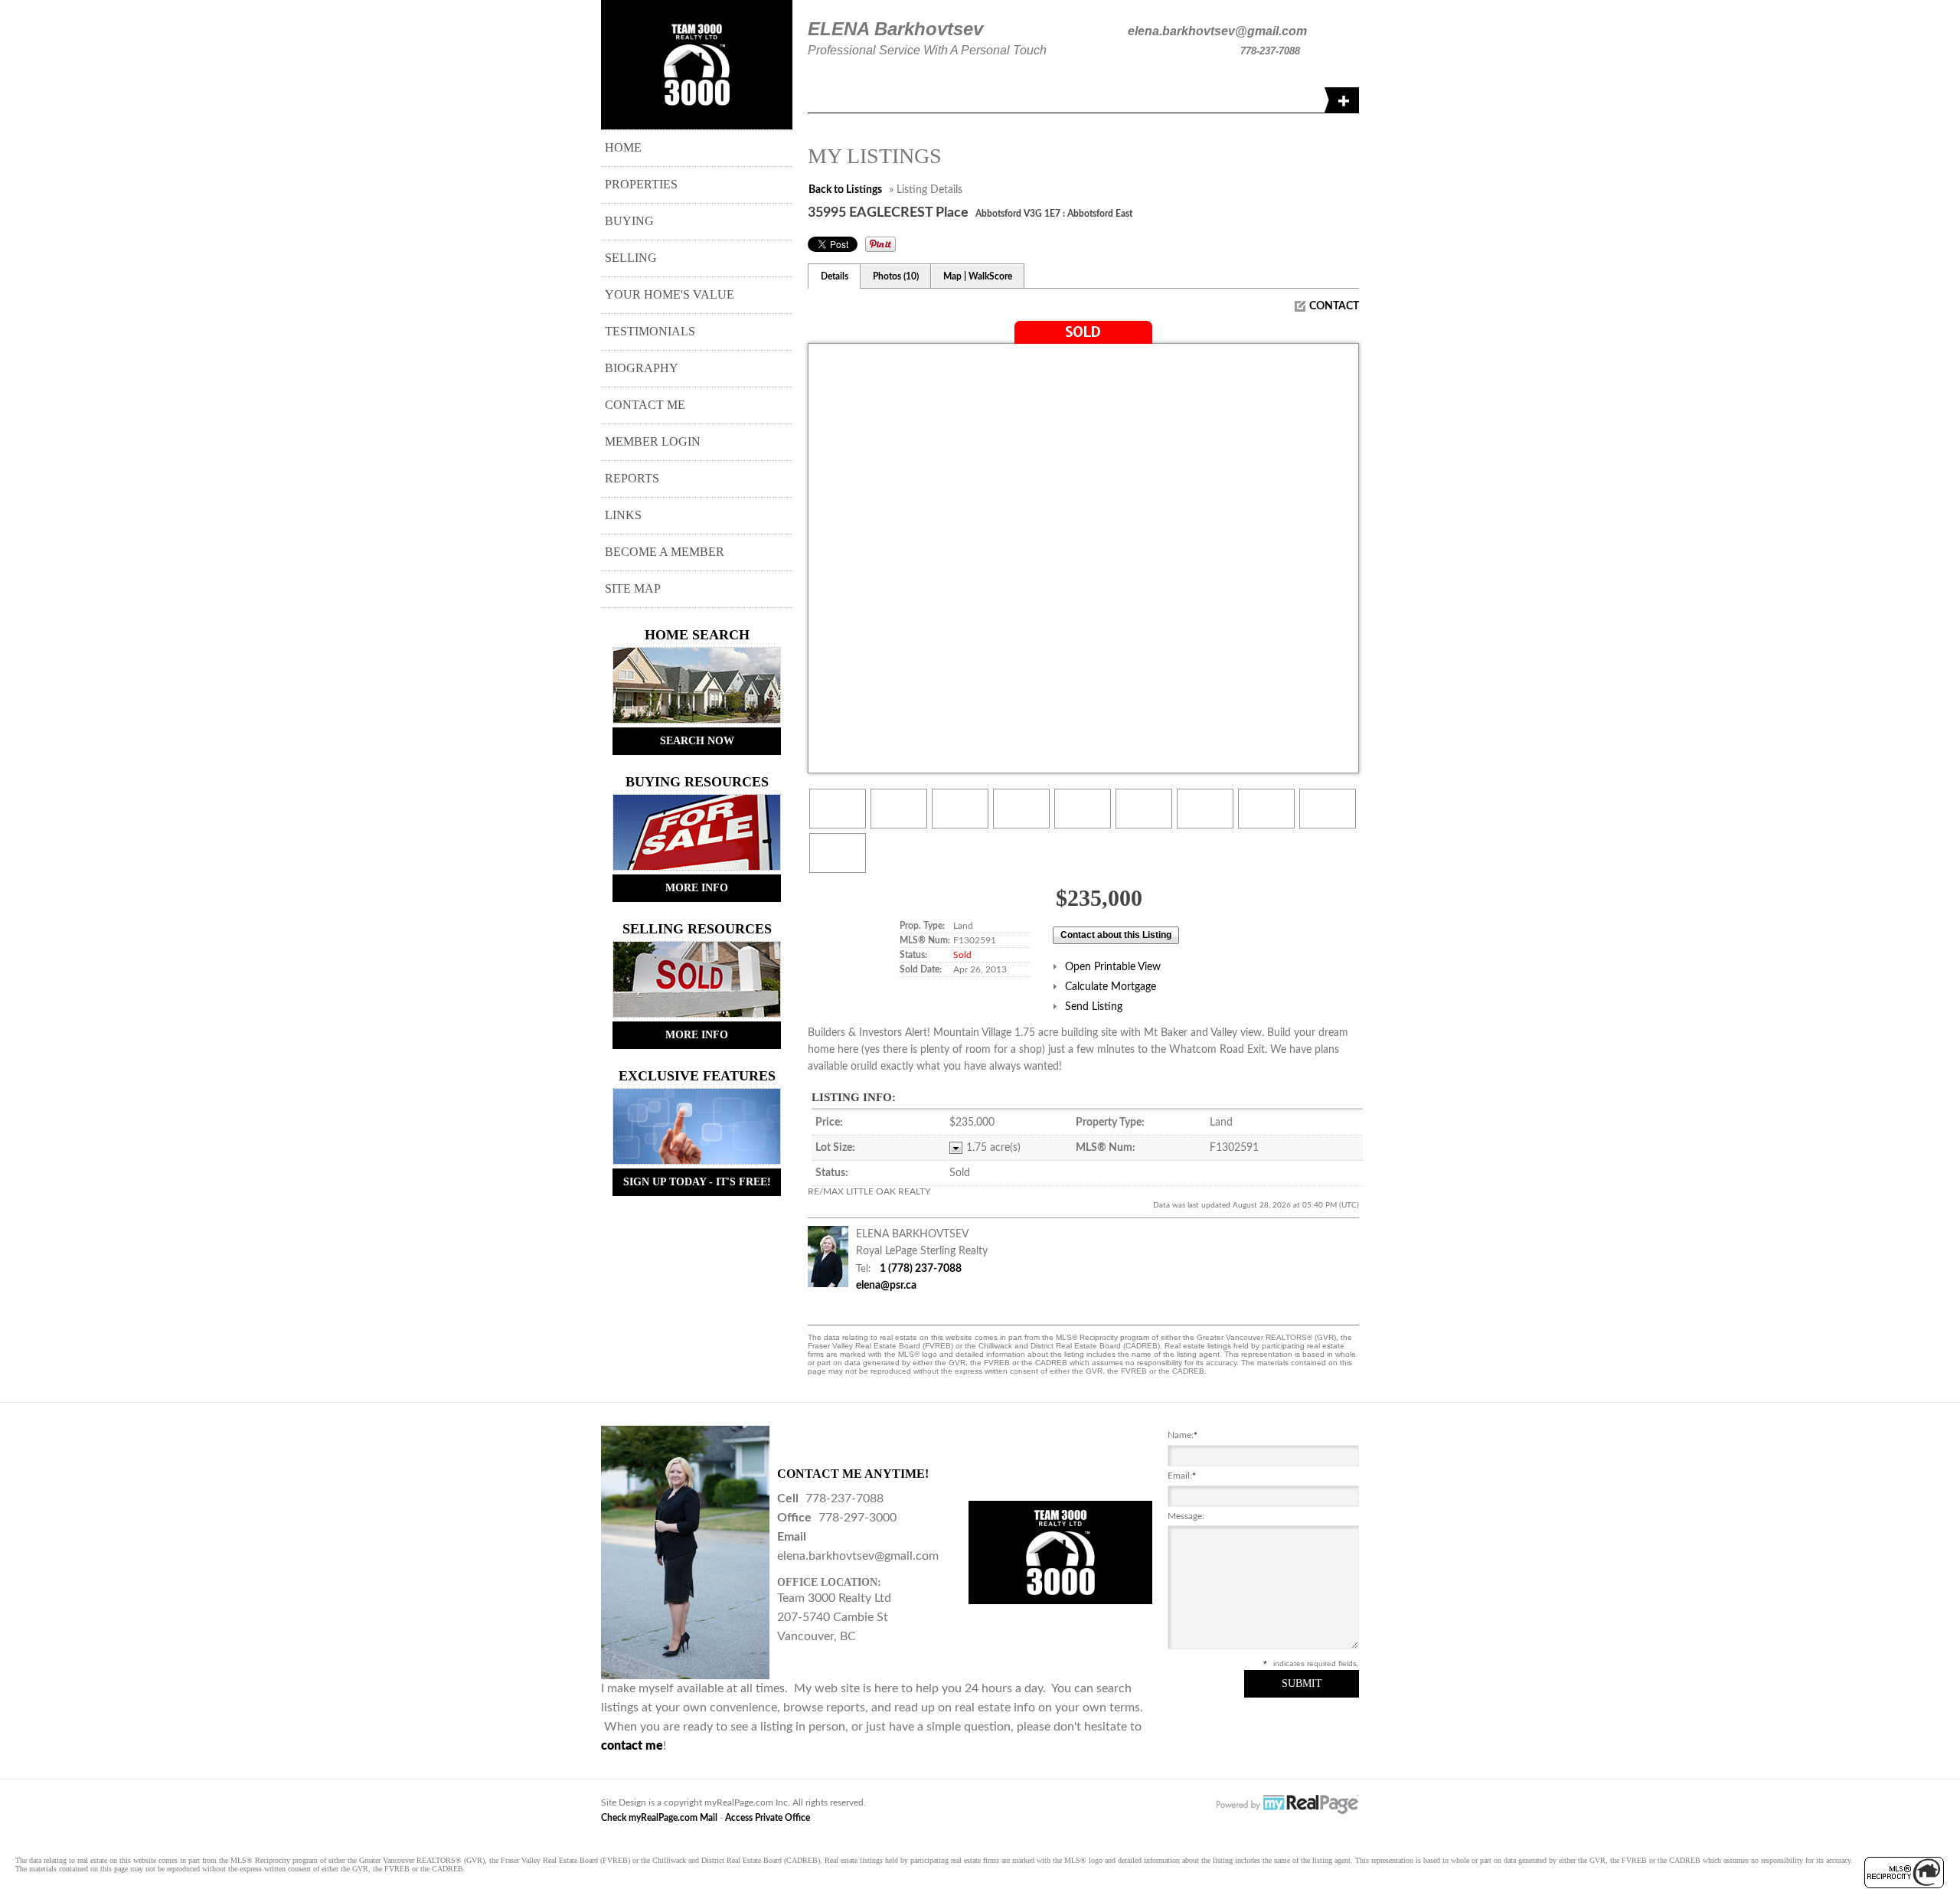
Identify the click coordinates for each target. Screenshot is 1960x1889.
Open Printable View (1113, 967)
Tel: (863, 1269)
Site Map (633, 588)
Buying (629, 221)
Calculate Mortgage (1111, 987)
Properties (641, 184)
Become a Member (665, 552)
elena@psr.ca (886, 1286)
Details (835, 276)
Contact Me (645, 405)
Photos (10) (896, 276)
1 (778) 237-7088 (921, 1269)
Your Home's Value (670, 294)
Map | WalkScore (978, 276)
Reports (632, 478)
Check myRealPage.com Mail (659, 1818)
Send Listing (1094, 1007)
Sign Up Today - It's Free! (697, 1182)
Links (623, 515)
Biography (642, 368)
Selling (631, 258)
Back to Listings (845, 190)
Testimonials (650, 331)
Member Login (653, 441)
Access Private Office (768, 1818)
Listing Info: (854, 1097)
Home (623, 147)
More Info (697, 888)
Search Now (697, 741)
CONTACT (1334, 306)
